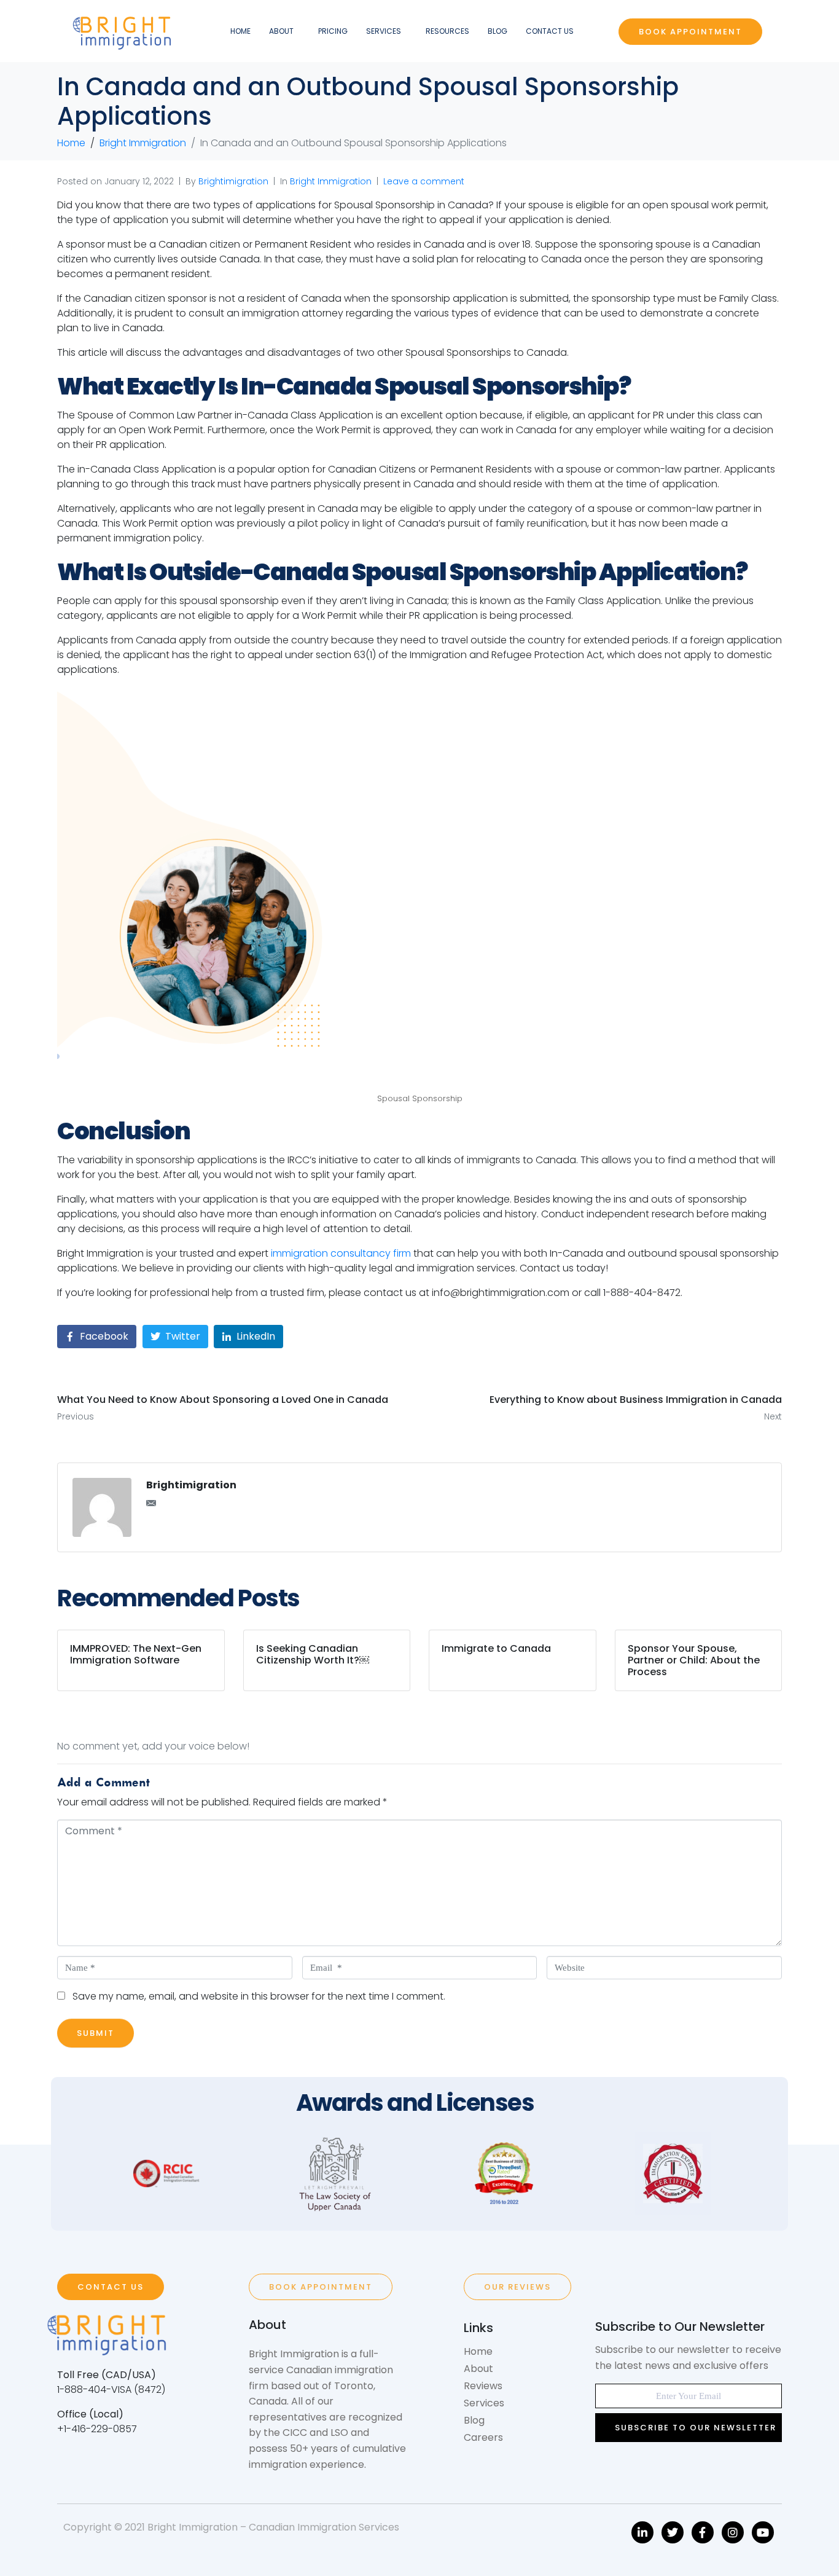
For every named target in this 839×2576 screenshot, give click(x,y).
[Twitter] (673, 2532)
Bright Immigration (331, 181)
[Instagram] (733, 2532)
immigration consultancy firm (341, 1253)
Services (384, 31)
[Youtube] (763, 2532)
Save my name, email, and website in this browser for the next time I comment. (259, 1996)
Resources (447, 31)
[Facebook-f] (703, 2532)
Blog (498, 31)
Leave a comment (424, 181)
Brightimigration (233, 181)
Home (240, 31)
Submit (96, 2033)
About (281, 31)
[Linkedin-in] (642, 2532)
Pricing (333, 31)
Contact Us (550, 31)
